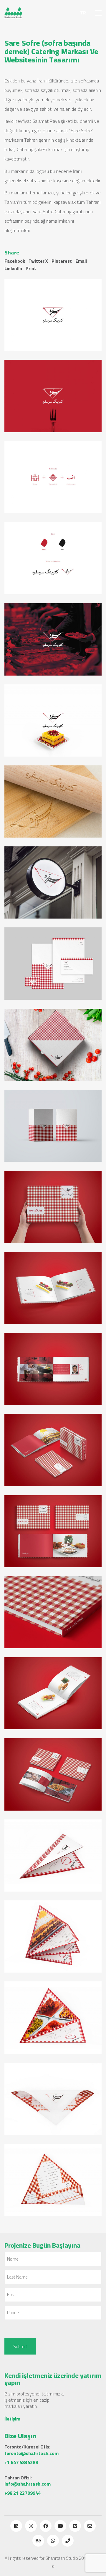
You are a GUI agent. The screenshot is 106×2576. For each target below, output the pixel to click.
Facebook (15, 261)
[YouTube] (60, 2526)
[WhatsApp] (53, 2541)
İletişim (12, 2419)
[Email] (90, 2526)
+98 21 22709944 (23, 2493)
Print (31, 269)
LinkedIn (13, 269)
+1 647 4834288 (21, 2462)
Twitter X (38, 261)
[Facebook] (46, 2526)
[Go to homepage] (13, 13)
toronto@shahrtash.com (32, 2453)
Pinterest (62, 261)
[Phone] (68, 2541)
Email (81, 261)
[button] (98, 13)
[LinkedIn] (16, 2526)
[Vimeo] (75, 2526)
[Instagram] (31, 2526)
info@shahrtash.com (28, 2484)
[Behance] (38, 2541)
